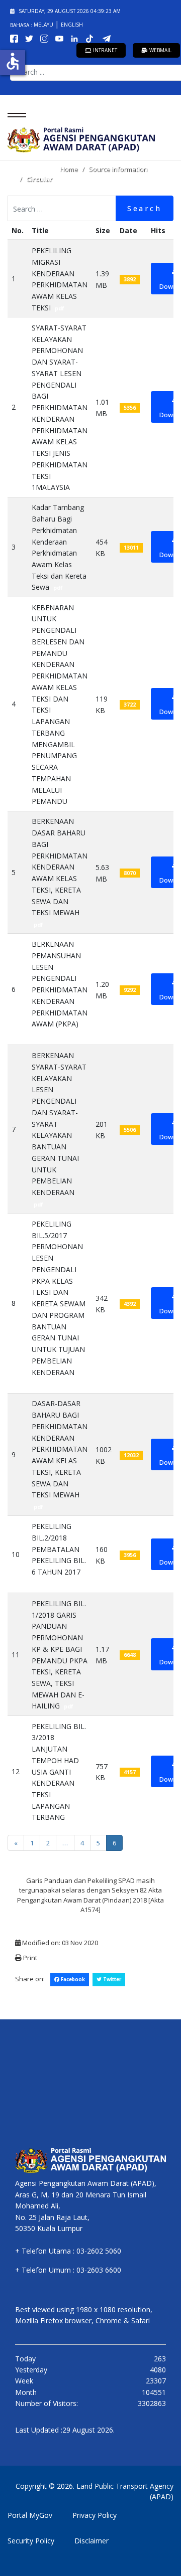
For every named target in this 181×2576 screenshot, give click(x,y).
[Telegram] (109, 38)
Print (29, 1958)
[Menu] (14, 115)
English (72, 25)
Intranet (104, 50)
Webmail (160, 50)
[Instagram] (46, 38)
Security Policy (31, 2541)
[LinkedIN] (76, 38)
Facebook (72, 1980)
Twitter (111, 1980)
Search (145, 208)
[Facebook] (16, 38)
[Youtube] (61, 38)
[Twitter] (31, 38)
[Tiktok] (93, 38)
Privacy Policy (95, 2515)
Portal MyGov (30, 2515)
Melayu (44, 25)
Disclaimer (92, 2541)
